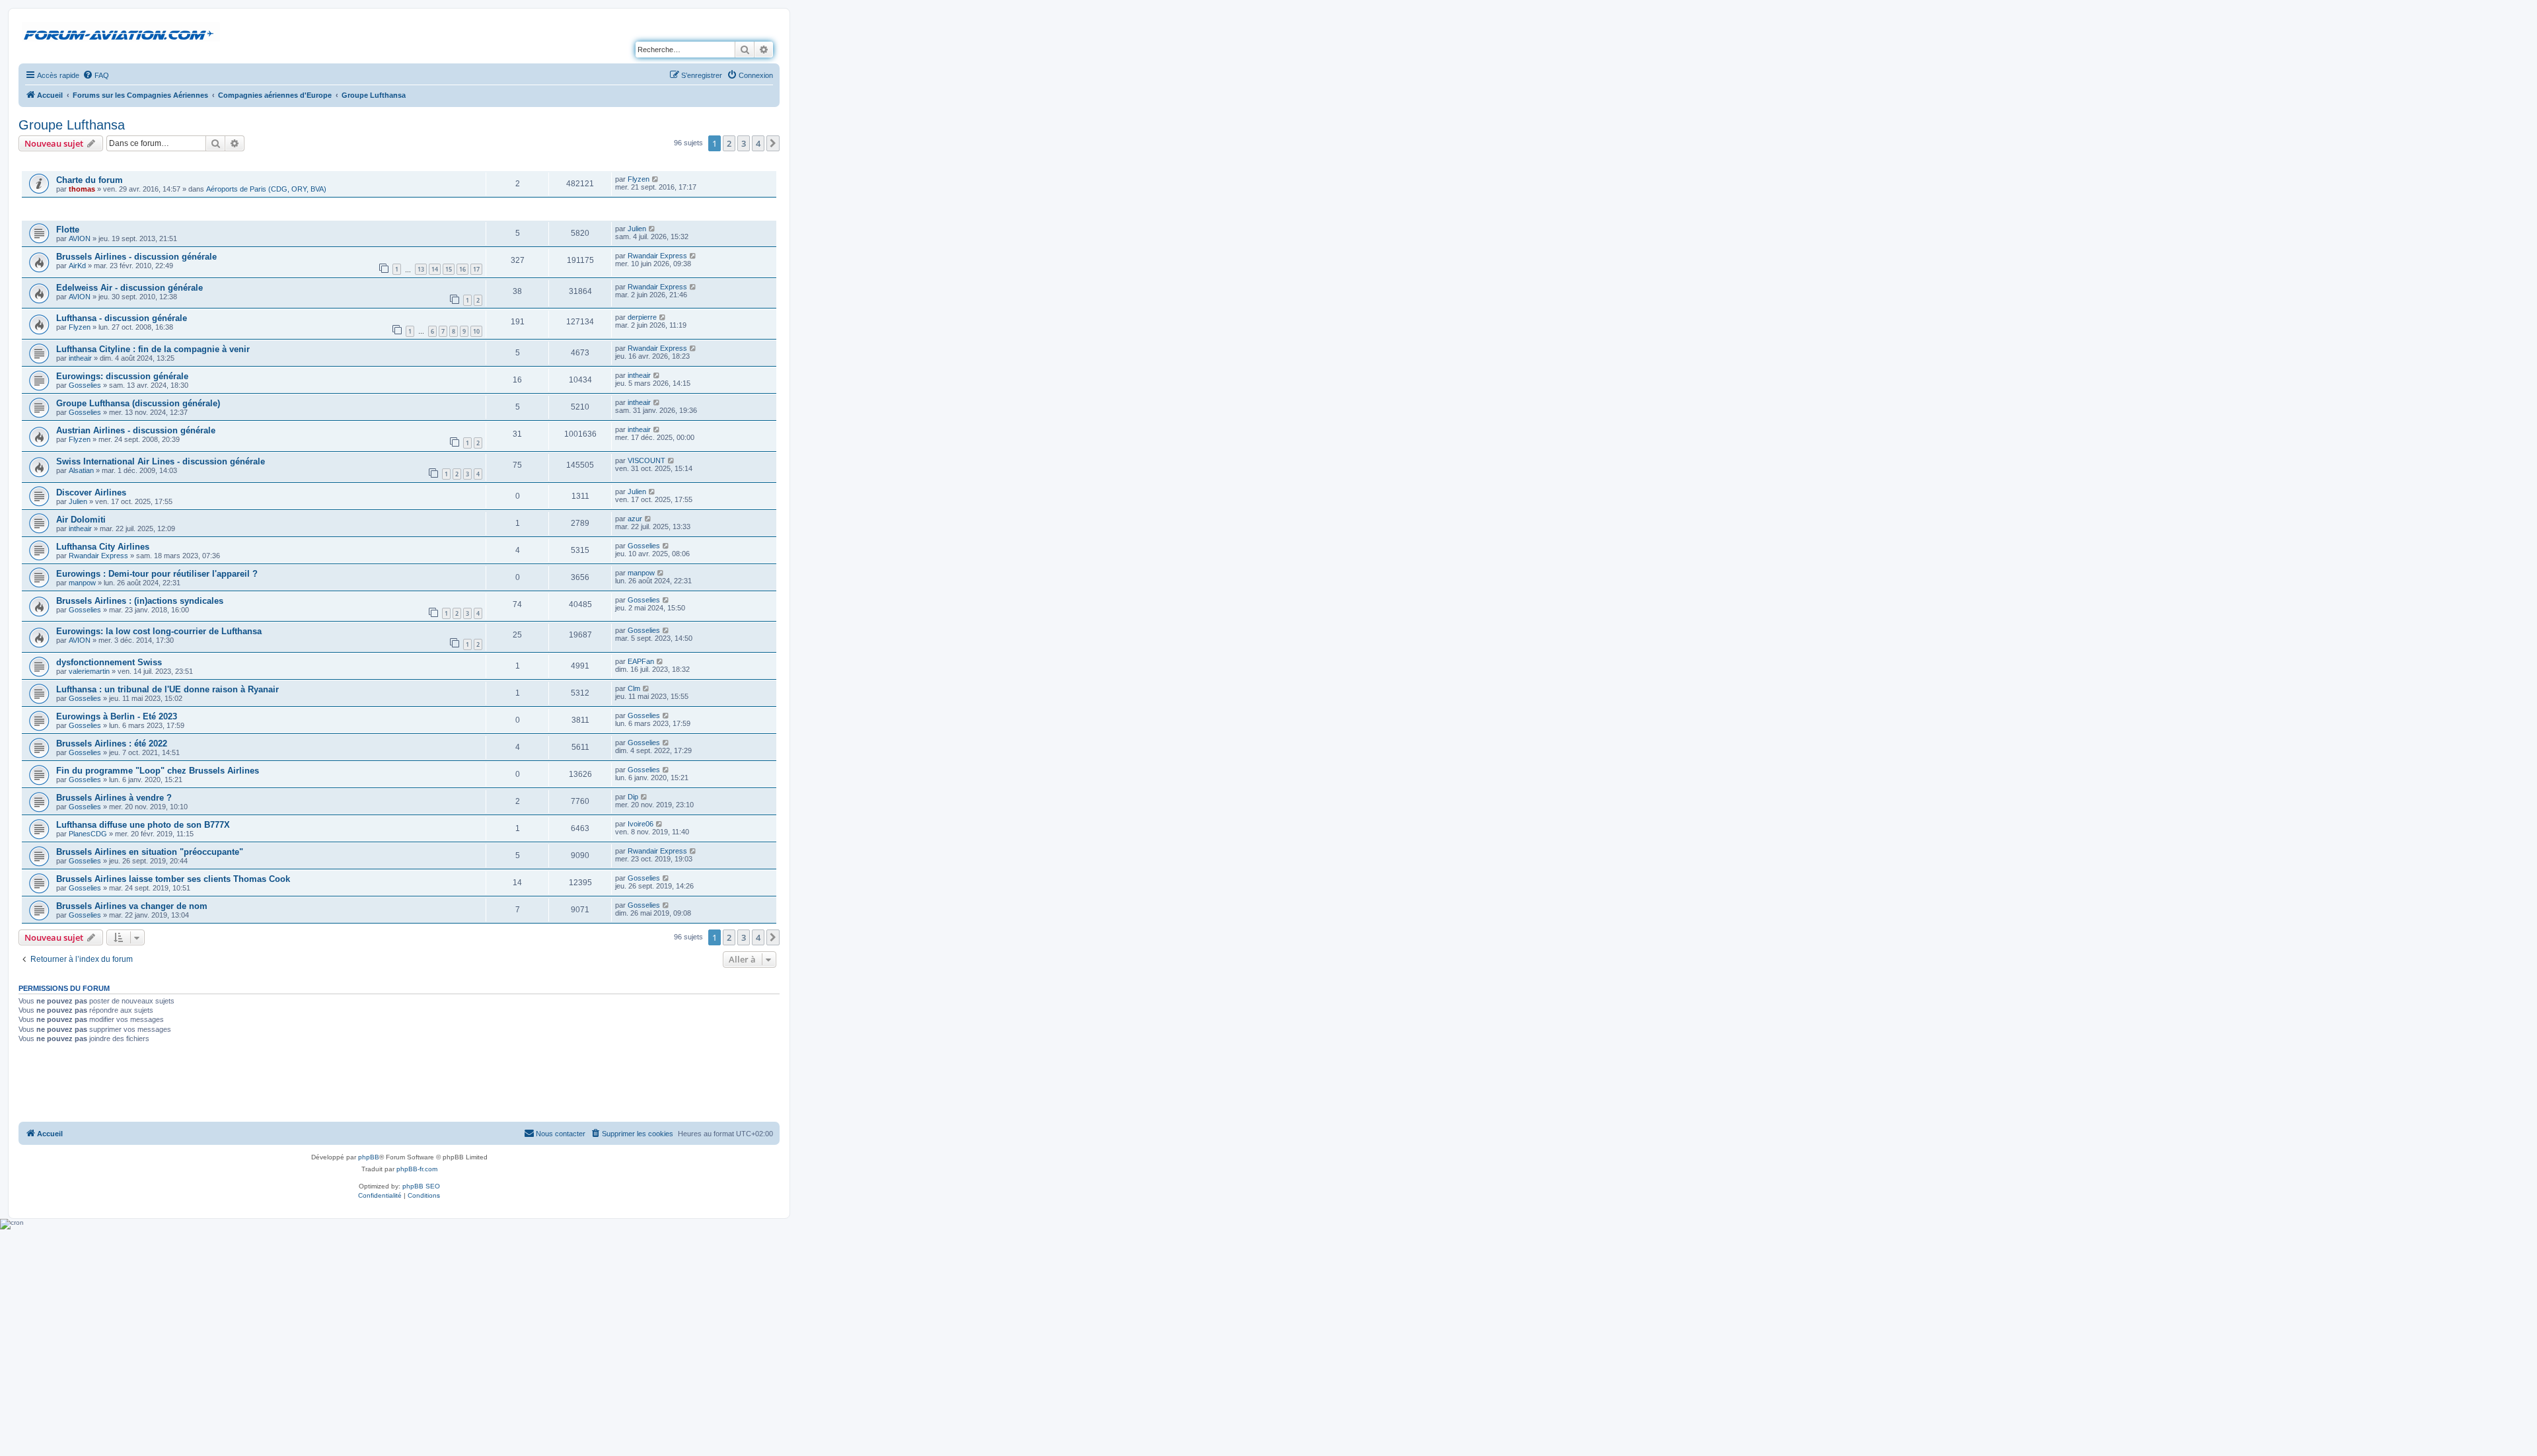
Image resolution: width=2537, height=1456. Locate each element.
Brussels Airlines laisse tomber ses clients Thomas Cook (173, 879)
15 (449, 269)
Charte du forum (90, 180)
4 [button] (758, 143)
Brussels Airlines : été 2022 (112, 744)
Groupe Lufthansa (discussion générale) (138, 403)
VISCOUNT (646, 460)
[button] (773, 143)
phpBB (369, 1157)
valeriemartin (89, 671)
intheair (80, 358)
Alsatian (81, 470)
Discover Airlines (91, 492)
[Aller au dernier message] (656, 179)
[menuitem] (96, 75)
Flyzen (639, 179)
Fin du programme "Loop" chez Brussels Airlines (158, 771)
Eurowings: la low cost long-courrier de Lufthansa (159, 631)
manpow (82, 583)
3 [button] (744, 143)
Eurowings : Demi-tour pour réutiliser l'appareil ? (157, 574)
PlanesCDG (88, 834)
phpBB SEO (421, 1186)
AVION (80, 238)
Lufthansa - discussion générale (122, 318)
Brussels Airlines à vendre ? (114, 798)
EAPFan (641, 661)
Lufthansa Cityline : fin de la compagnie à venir (153, 349)
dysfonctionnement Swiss (109, 662)
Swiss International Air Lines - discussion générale (161, 461)
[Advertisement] (399, 1084)
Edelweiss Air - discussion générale (129, 288)
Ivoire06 (641, 824)
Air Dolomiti (81, 520)
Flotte (68, 230)
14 (435, 269)
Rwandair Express (657, 256)
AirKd (77, 266)
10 (476, 331)
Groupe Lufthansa (72, 125)
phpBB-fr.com (417, 1169)
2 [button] (729, 143)
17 (476, 269)
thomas (82, 189)
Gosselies (85, 385)
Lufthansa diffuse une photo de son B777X (143, 825)
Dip (633, 797)
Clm (634, 688)
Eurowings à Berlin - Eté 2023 (117, 716)
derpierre (642, 317)
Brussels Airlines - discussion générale (136, 257)
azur (635, 519)
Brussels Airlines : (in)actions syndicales (140, 601)
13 (421, 269)
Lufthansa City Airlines (103, 547)
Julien (637, 229)
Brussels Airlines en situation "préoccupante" (150, 852)
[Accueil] (121, 32)
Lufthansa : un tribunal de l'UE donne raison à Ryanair (167, 689)
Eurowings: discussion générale (122, 376)
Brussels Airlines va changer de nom (132, 906)
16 (462, 269)
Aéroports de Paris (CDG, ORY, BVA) (266, 189)
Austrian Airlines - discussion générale (136, 430)
